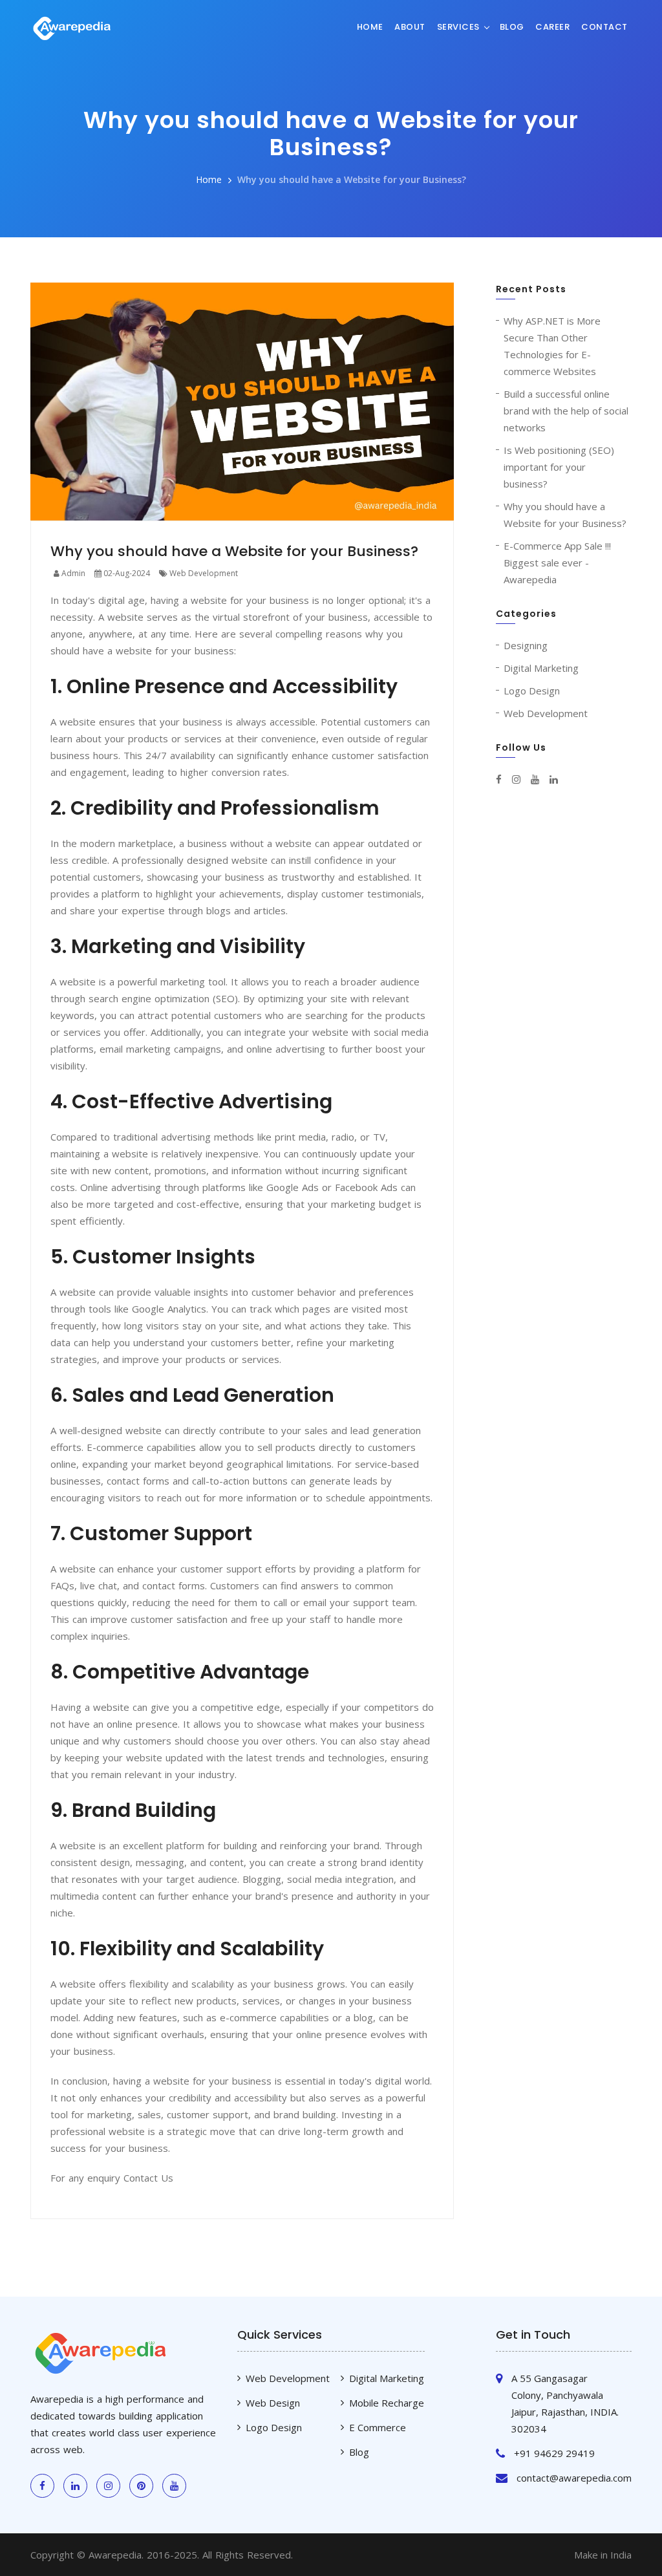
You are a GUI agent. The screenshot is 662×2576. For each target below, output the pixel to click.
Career (552, 27)
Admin (72, 573)
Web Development (203, 573)
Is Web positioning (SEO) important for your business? (559, 467)
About (410, 27)
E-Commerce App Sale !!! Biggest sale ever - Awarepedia (557, 563)
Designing (526, 645)
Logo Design (532, 691)
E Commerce (378, 2427)
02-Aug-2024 (126, 573)
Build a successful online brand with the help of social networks (566, 411)
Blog (512, 27)
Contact (604, 27)
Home (370, 27)
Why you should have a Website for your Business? (352, 179)
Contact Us (148, 2178)
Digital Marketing (541, 668)
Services (458, 27)
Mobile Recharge (387, 2403)
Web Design (273, 2403)
